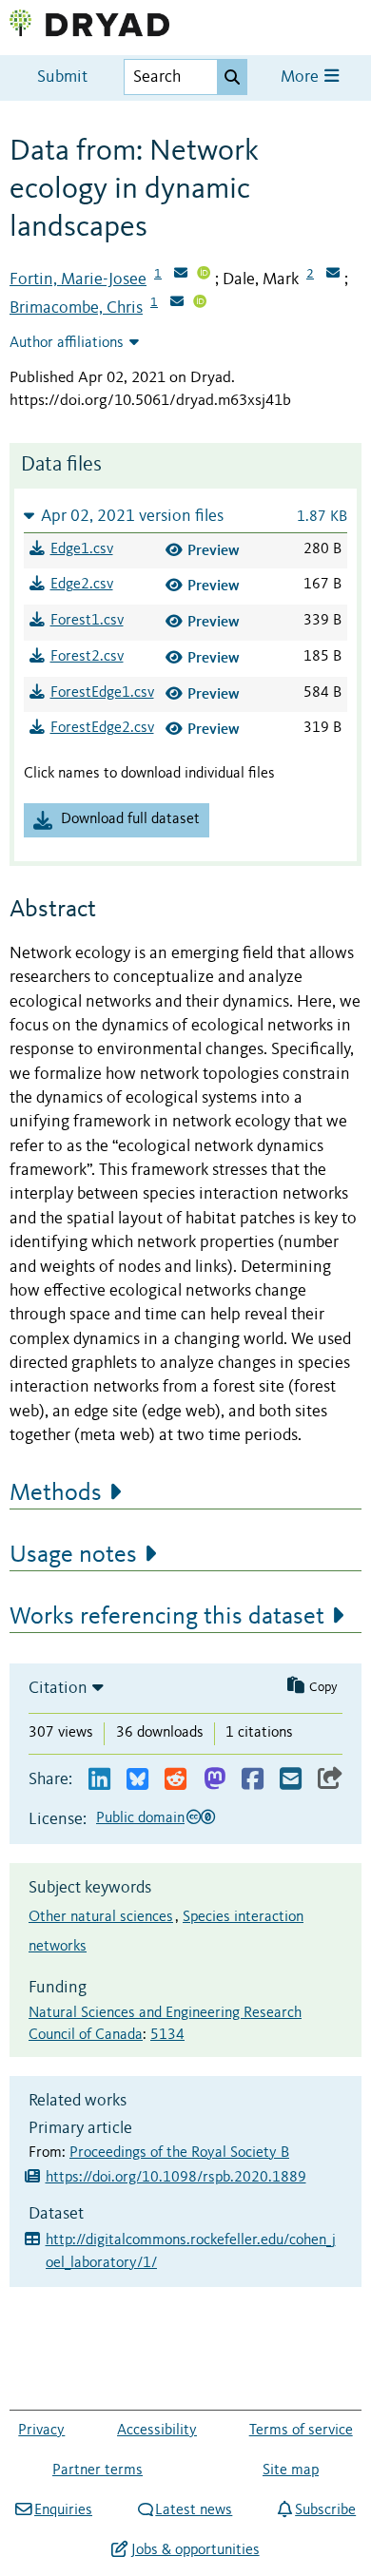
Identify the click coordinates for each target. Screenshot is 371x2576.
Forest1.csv (87, 621)
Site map (291, 2470)
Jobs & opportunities (195, 2550)
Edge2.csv (82, 585)
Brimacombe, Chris (76, 308)
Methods (56, 1493)
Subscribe (325, 2510)
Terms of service (301, 2431)
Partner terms (98, 2470)
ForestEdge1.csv (102, 693)
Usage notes (73, 1555)
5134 (167, 2035)
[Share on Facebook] (253, 1780)
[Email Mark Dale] (333, 275)
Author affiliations (67, 343)
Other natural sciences (101, 1917)
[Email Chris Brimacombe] (177, 303)
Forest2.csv (87, 657)
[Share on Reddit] (176, 1780)
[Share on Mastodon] (215, 1780)
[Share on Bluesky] (137, 1780)
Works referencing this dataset (167, 1617)
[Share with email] (291, 1780)
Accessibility (157, 2431)
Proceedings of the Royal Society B (179, 2153)
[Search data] (232, 77)
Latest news (194, 2510)
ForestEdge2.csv (102, 728)
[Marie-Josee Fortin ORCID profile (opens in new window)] (204, 275)
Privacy (41, 2431)
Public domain (140, 1818)
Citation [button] (58, 1688)
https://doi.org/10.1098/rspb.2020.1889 (176, 2178)
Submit (62, 77)
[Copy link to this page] (330, 1780)
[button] (185, 516)
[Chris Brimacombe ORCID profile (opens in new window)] (200, 303)
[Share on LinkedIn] (99, 1780)
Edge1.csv (82, 549)
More (302, 77)
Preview (214, 550)
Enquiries (63, 2510)
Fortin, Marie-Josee (78, 279)
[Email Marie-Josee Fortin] (181, 275)
